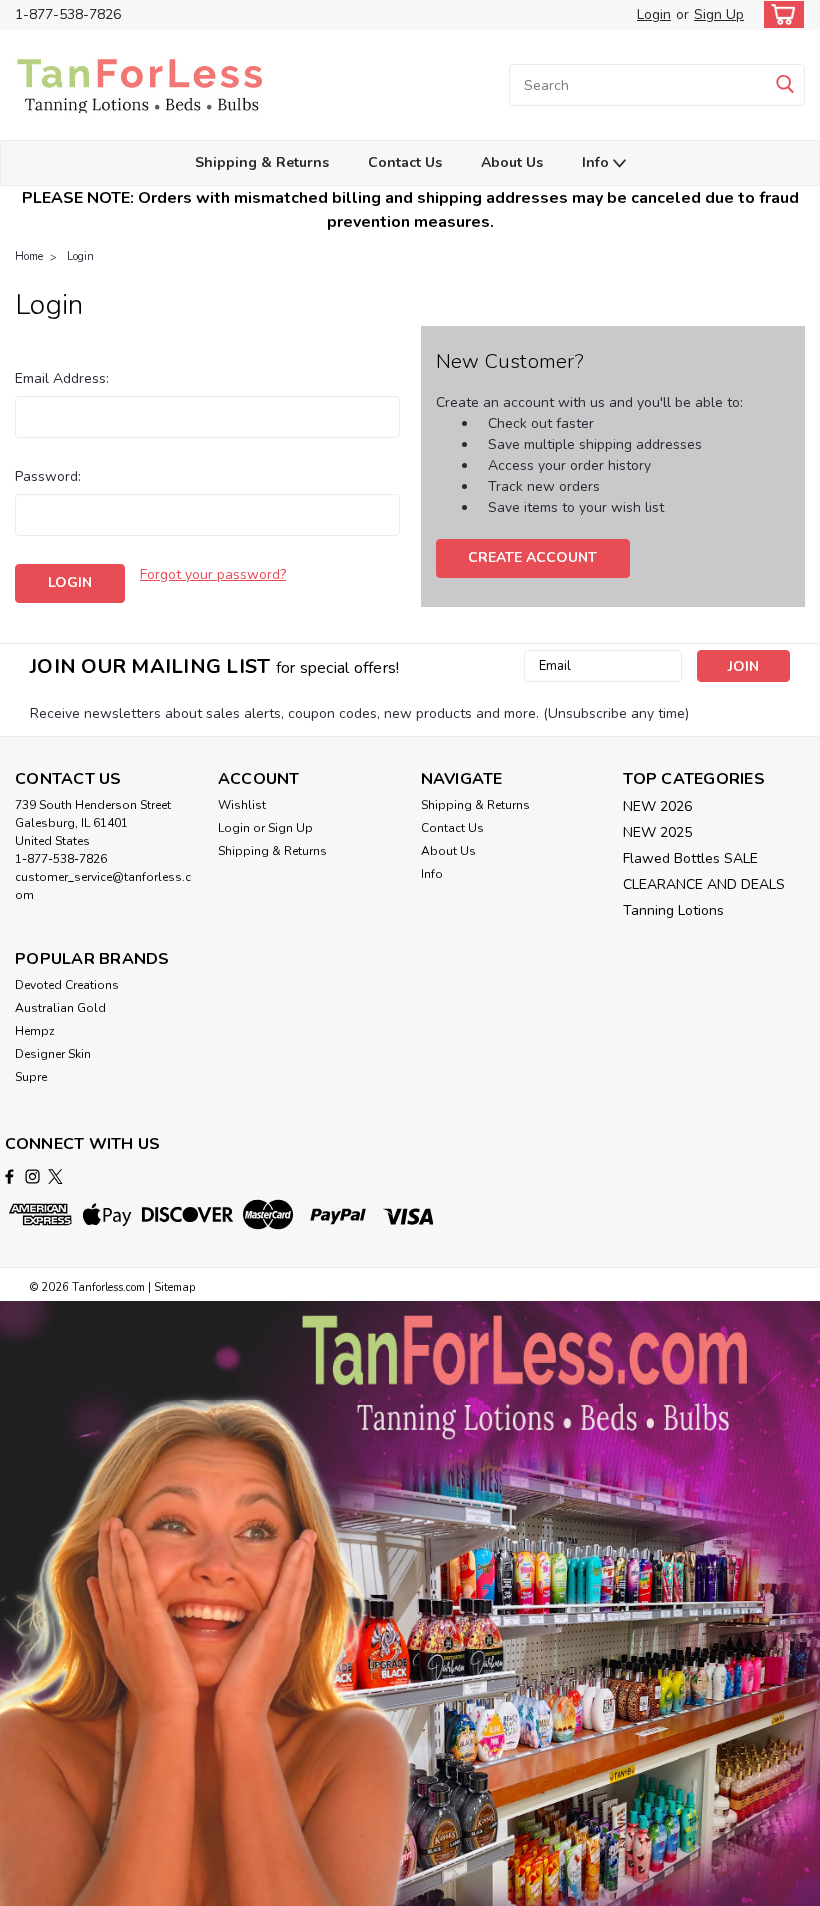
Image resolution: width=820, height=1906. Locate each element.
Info (597, 162)
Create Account (532, 557)
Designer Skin (53, 1054)
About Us (512, 162)
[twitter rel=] (55, 1176)
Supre (31, 1077)
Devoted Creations (67, 985)
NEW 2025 (657, 832)
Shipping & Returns (262, 162)
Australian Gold (60, 1008)
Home (29, 256)
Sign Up (719, 14)
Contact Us (405, 162)
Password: (48, 476)
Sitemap (174, 1287)
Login (654, 14)
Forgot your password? (213, 574)
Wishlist (242, 805)
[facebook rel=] (9, 1176)
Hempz (35, 1031)
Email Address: (62, 378)
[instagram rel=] (32, 1176)
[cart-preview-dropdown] (779, 14)
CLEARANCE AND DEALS (704, 884)
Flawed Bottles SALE (690, 858)
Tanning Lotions (673, 910)
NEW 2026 (657, 806)
